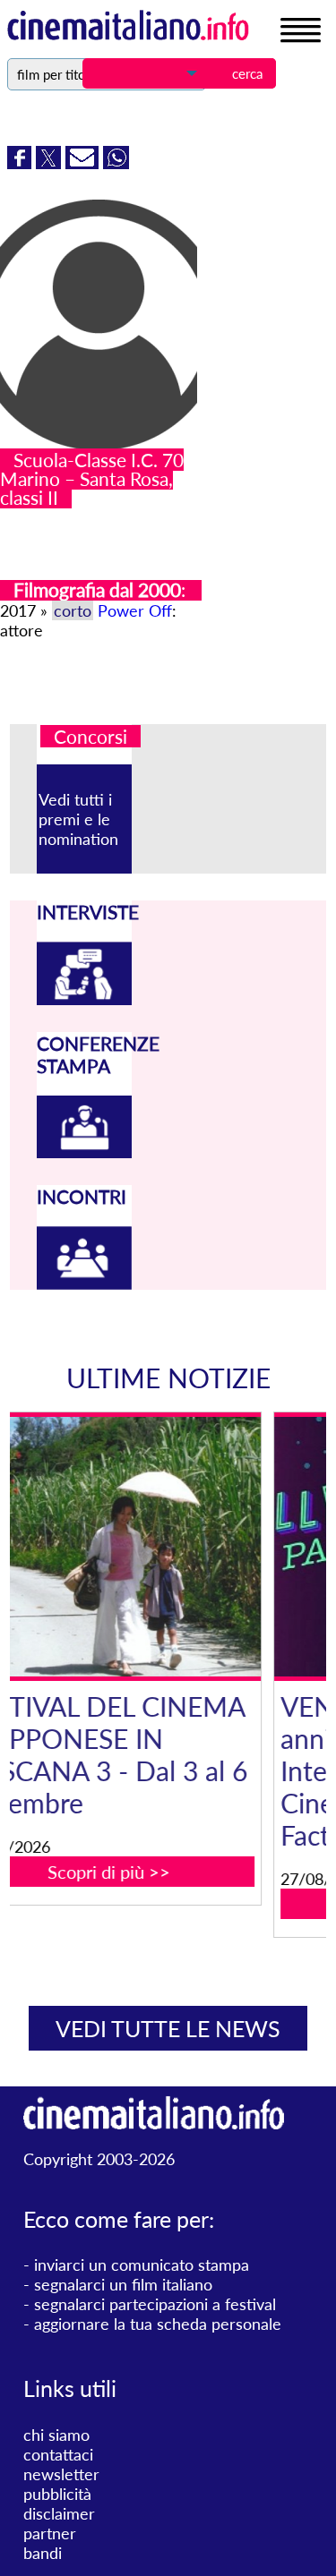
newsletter (61, 2474)
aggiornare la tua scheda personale (158, 2324)
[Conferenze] (84, 1152)
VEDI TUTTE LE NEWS (168, 2028)
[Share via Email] (84, 163)
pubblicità (57, 2494)
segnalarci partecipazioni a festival (155, 2304)
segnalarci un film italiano (123, 2284)
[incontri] (84, 1284)
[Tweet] (51, 163)
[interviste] (84, 999)
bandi (43, 2553)
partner (50, 2533)
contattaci (58, 2454)
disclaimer (59, 2513)
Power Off (135, 610)
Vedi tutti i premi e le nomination (78, 819)
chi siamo (56, 2435)
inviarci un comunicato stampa (142, 2265)
